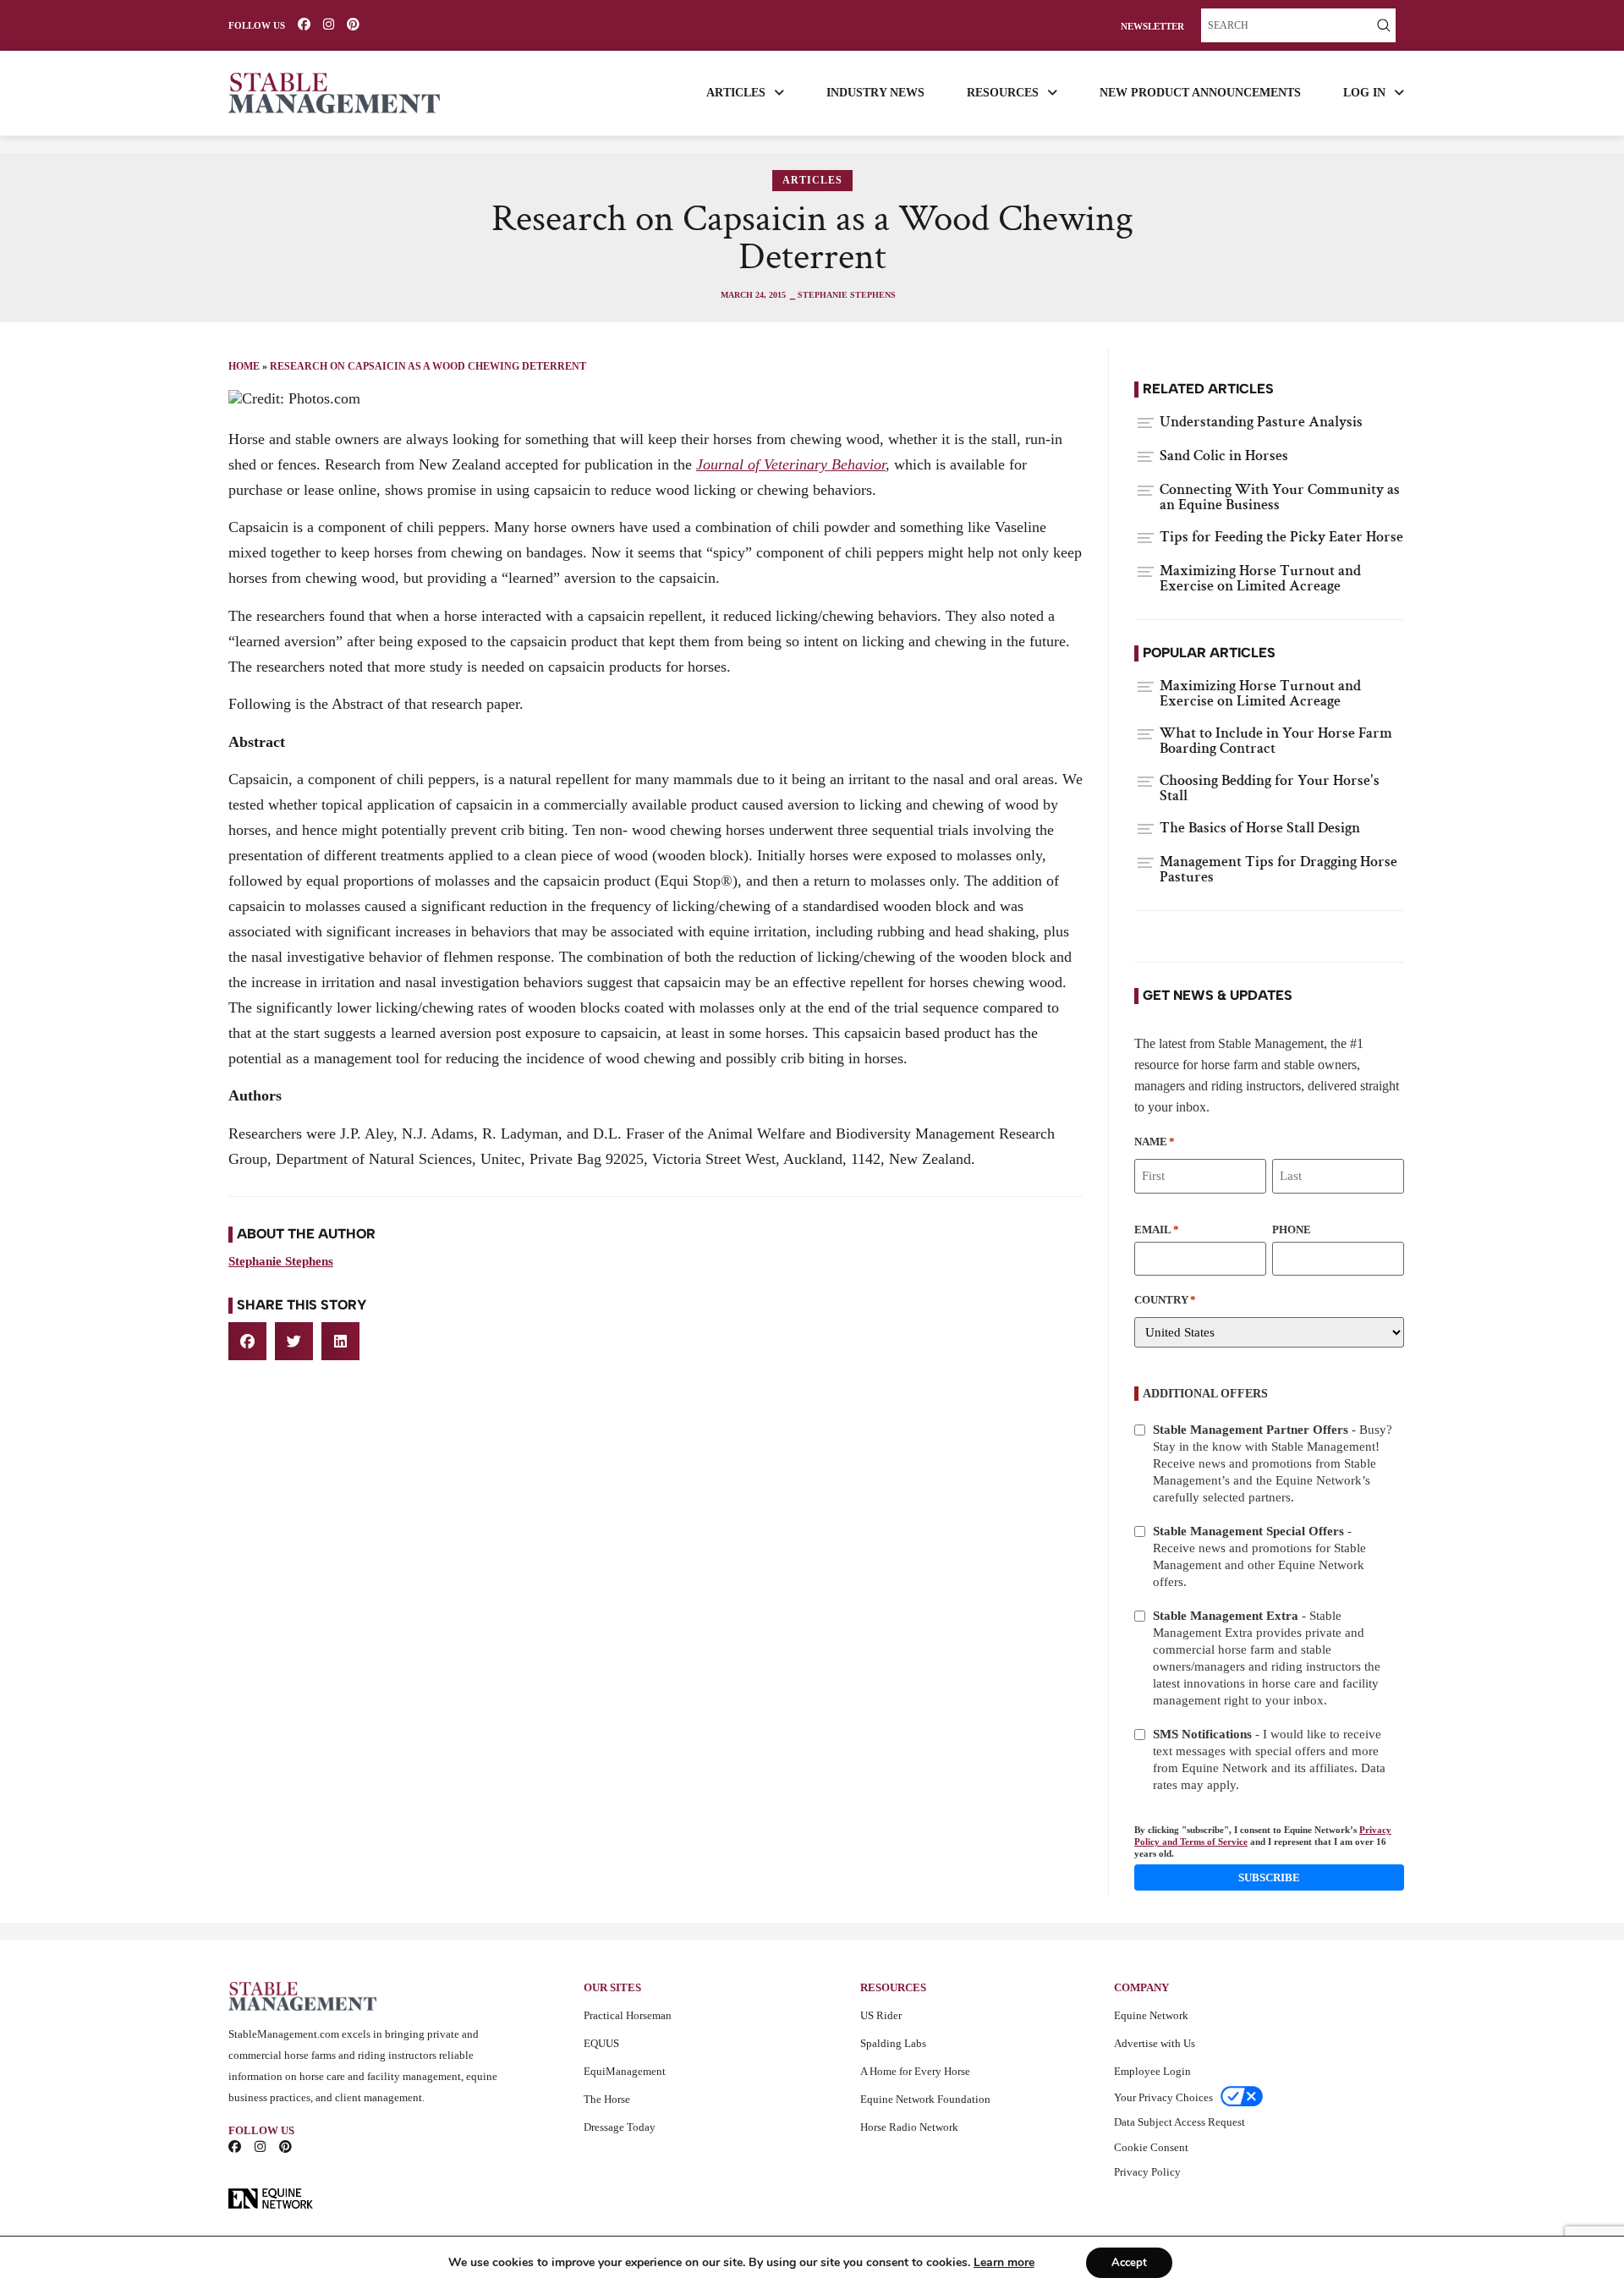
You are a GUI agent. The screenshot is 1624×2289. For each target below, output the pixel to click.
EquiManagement (625, 2071)
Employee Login (1152, 2071)
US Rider (881, 2015)
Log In (1364, 93)
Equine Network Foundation (925, 2099)
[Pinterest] (353, 24)
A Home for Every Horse (915, 2071)
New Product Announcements (1200, 93)
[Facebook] (304, 24)
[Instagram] (329, 24)
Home (244, 366)
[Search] (1384, 25)
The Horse (607, 2099)
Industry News (875, 93)
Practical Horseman (628, 2015)
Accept (1129, 2263)
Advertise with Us (1155, 2043)
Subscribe (1269, 1877)
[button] (247, 1341)
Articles (736, 93)
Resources (1003, 93)
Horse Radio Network (909, 2127)
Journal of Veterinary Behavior (791, 464)
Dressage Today (620, 2127)
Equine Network (1151, 2015)
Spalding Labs (893, 2043)
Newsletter (1152, 27)
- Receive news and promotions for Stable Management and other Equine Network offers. (1259, 1556)
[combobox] (1287, 25)
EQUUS (601, 2043)
